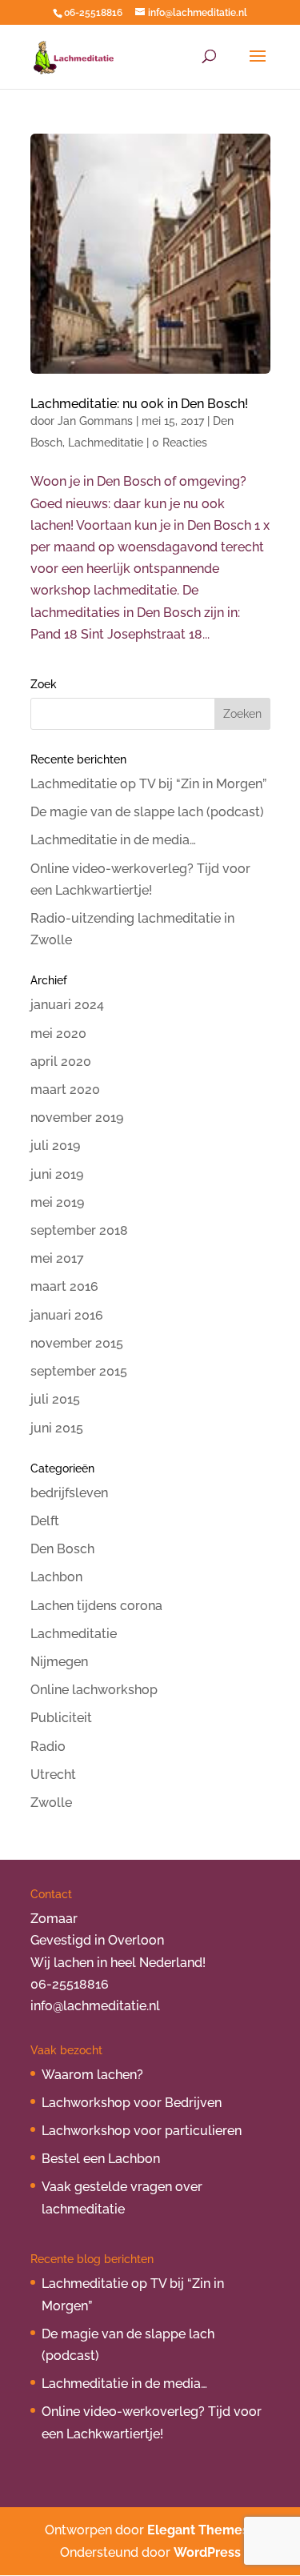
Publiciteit (61, 1718)
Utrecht (53, 1775)
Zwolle (51, 1803)
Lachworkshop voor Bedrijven (132, 2103)
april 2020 (61, 1062)
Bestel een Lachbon (101, 2159)
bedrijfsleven (69, 1493)
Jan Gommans (95, 421)
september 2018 (79, 1230)
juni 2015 (57, 1428)
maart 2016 (64, 1286)
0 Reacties (180, 443)
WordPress (207, 2552)
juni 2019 (57, 1174)
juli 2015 (55, 1399)
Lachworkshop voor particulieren (142, 2131)
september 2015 (79, 1371)
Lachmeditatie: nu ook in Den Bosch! (139, 404)
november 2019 (77, 1118)
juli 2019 (55, 1146)
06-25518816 (93, 13)
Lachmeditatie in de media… (113, 840)
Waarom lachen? (92, 2075)
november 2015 (77, 1343)
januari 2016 (67, 1315)
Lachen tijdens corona (96, 1606)
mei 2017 (57, 1258)
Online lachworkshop (94, 1690)
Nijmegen (59, 1662)
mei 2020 (58, 1034)
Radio (48, 1747)
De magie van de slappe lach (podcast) (147, 812)
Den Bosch (62, 1549)
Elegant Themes (198, 2530)
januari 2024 (67, 1005)
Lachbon (56, 1577)
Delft (45, 1521)
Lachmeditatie (106, 443)
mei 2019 (57, 1202)
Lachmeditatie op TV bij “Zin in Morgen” (148, 784)
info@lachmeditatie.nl (95, 2006)
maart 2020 (65, 1090)
